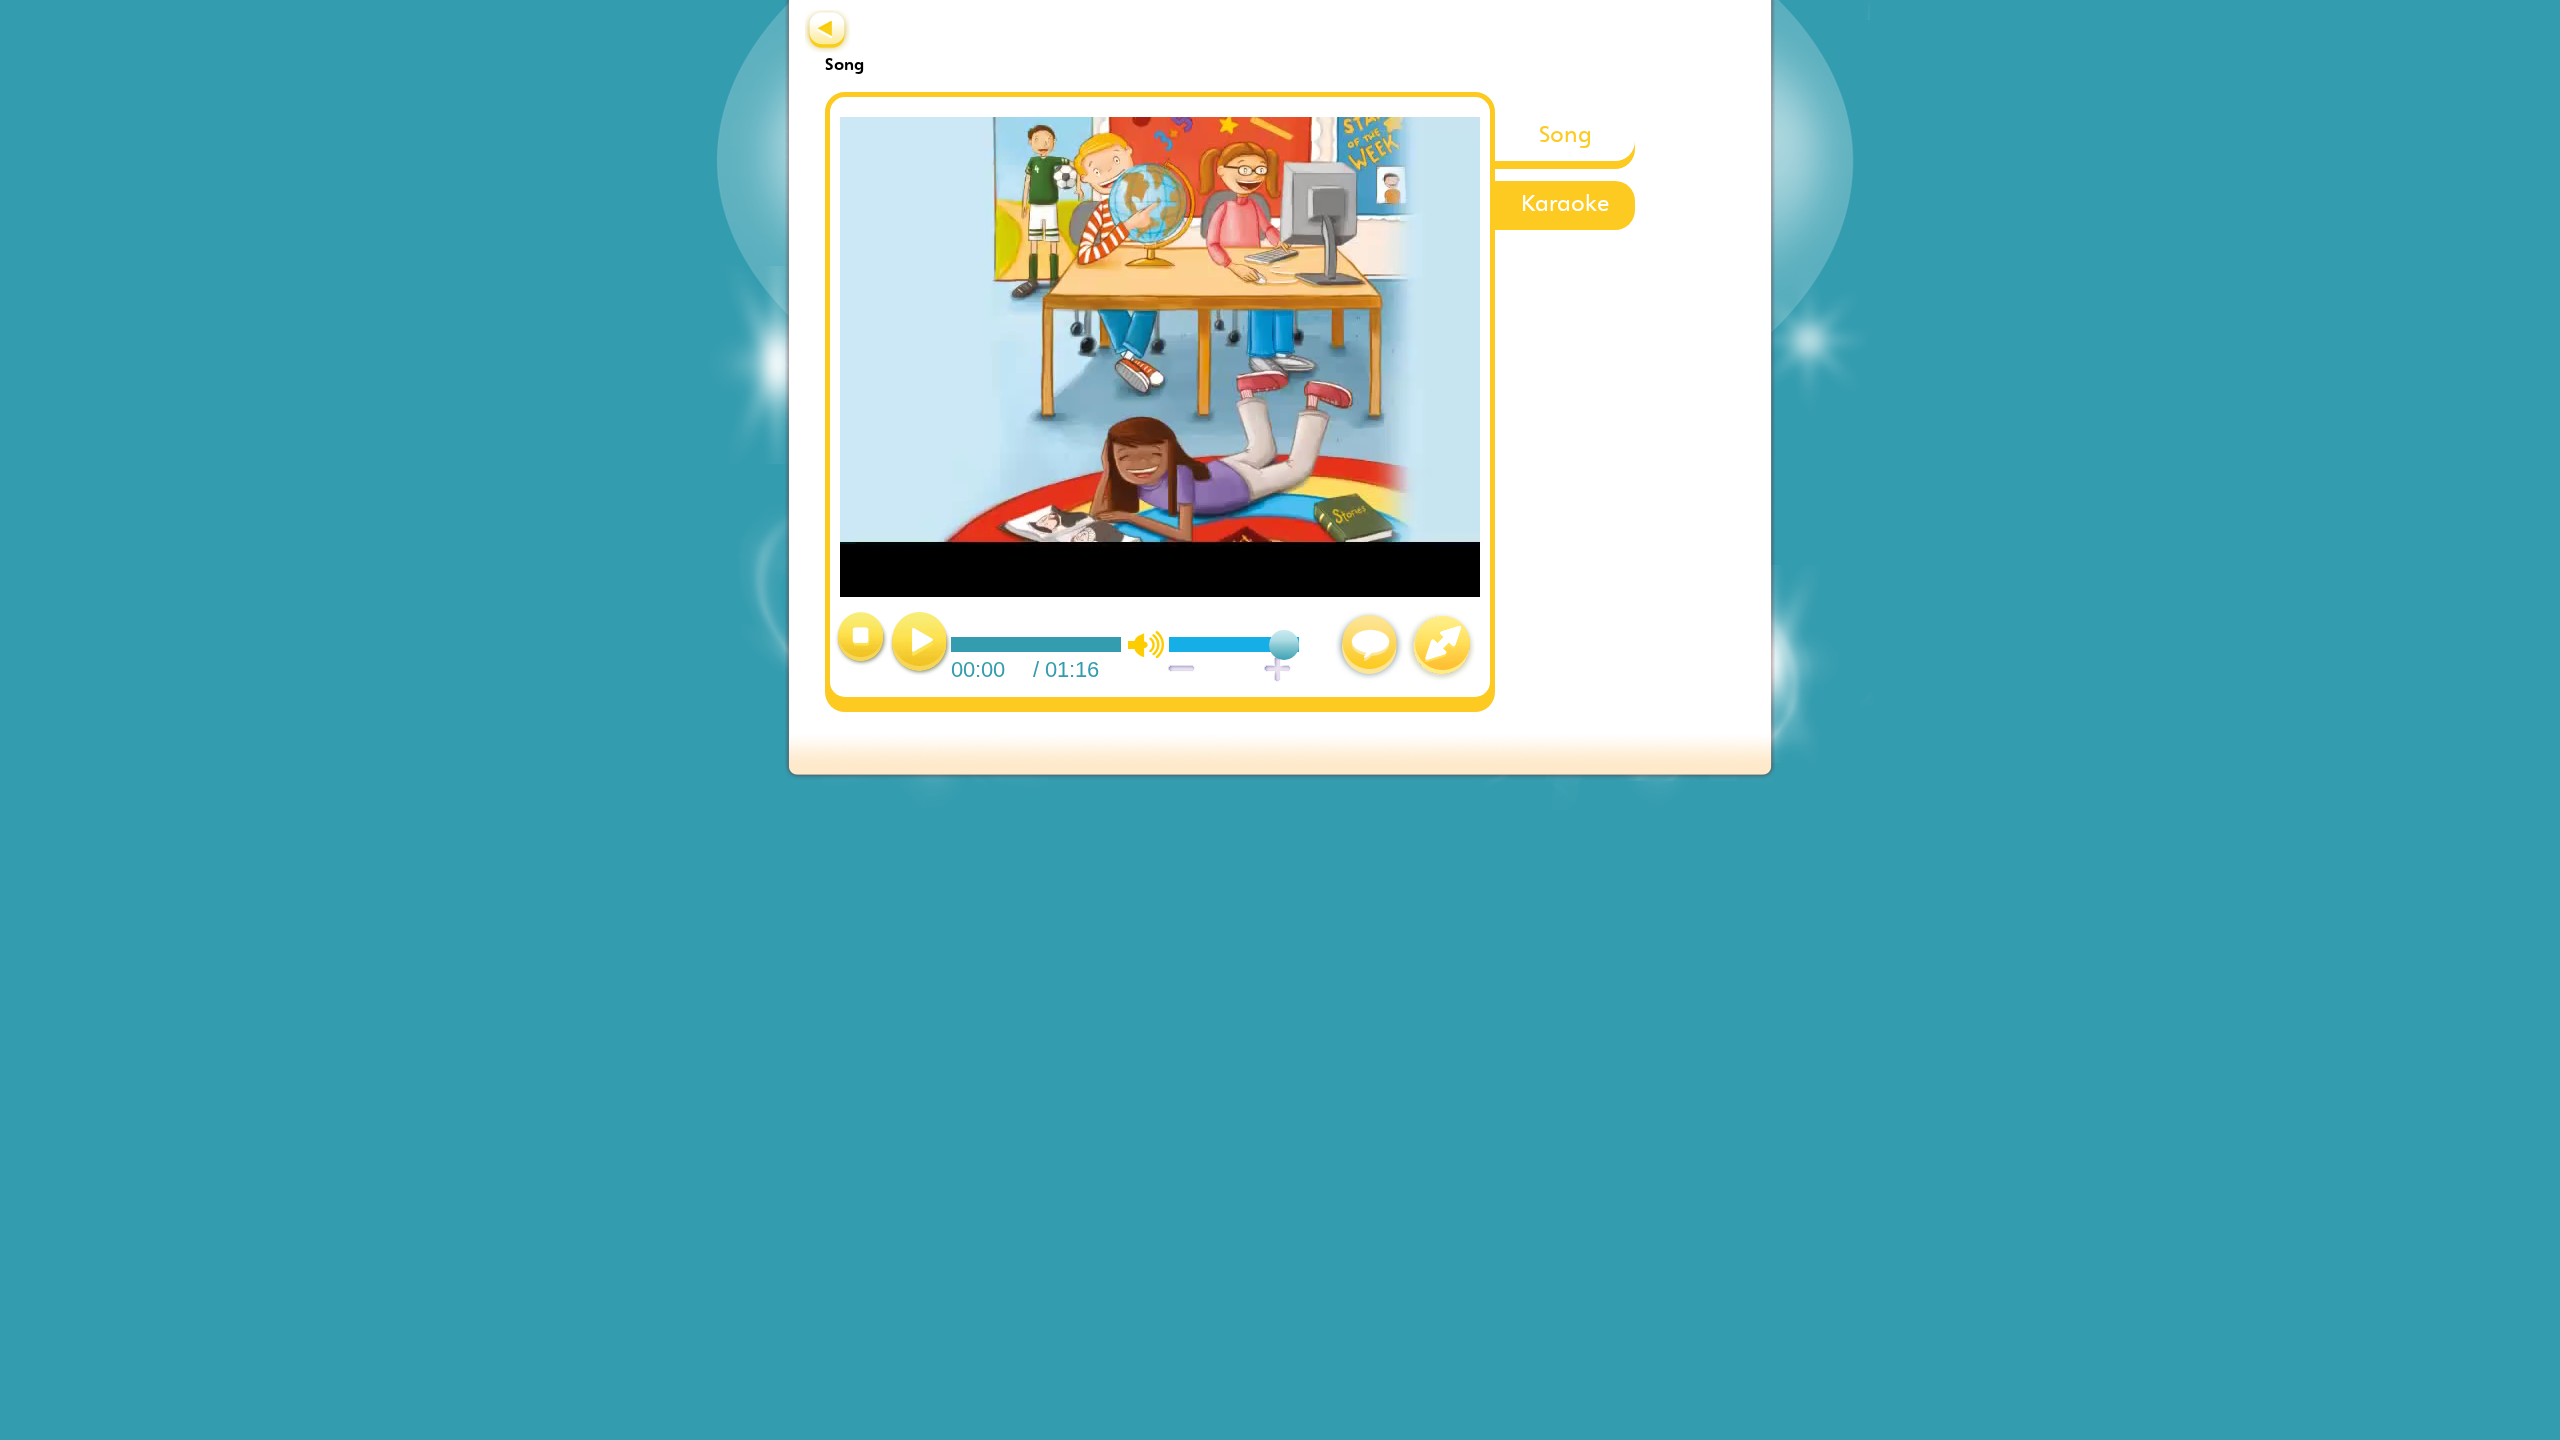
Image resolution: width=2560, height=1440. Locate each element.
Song (1565, 136)
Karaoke (1565, 205)
